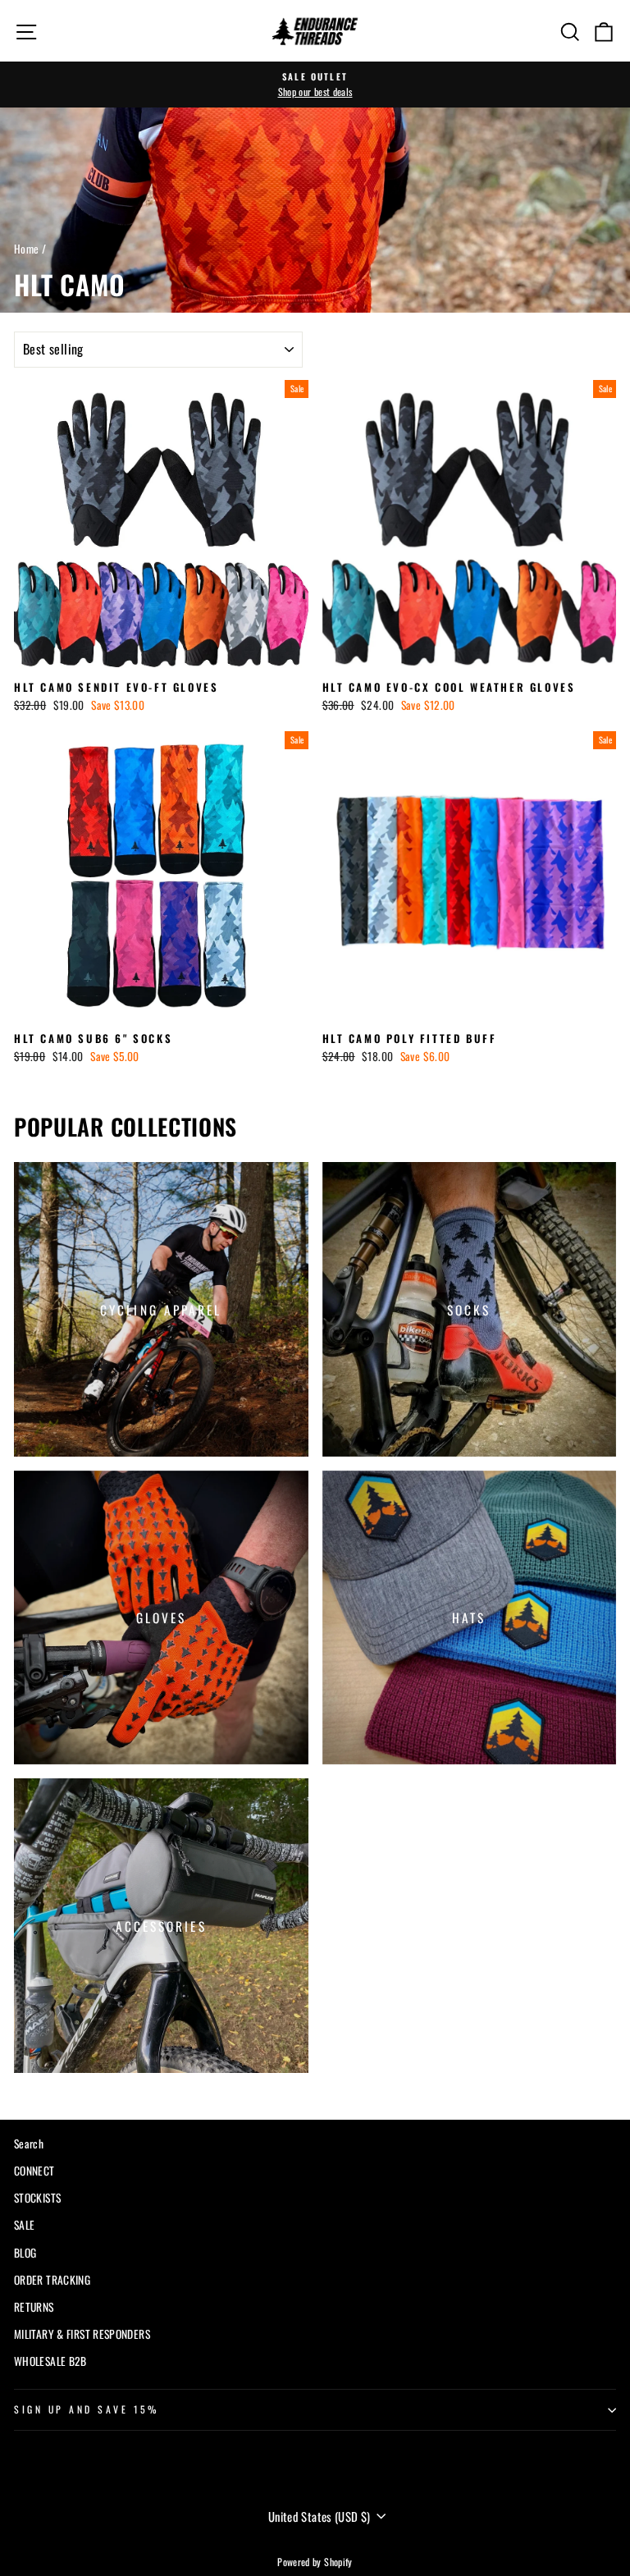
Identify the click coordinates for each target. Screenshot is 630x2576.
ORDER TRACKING (52, 2280)
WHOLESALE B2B (50, 2361)
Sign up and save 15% (87, 2409)
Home (26, 249)
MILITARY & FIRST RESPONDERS (82, 2334)
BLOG (25, 2253)
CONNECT (34, 2171)
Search (29, 2144)
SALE (24, 2225)
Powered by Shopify (315, 2562)
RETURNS (34, 2307)
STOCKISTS (37, 2198)
